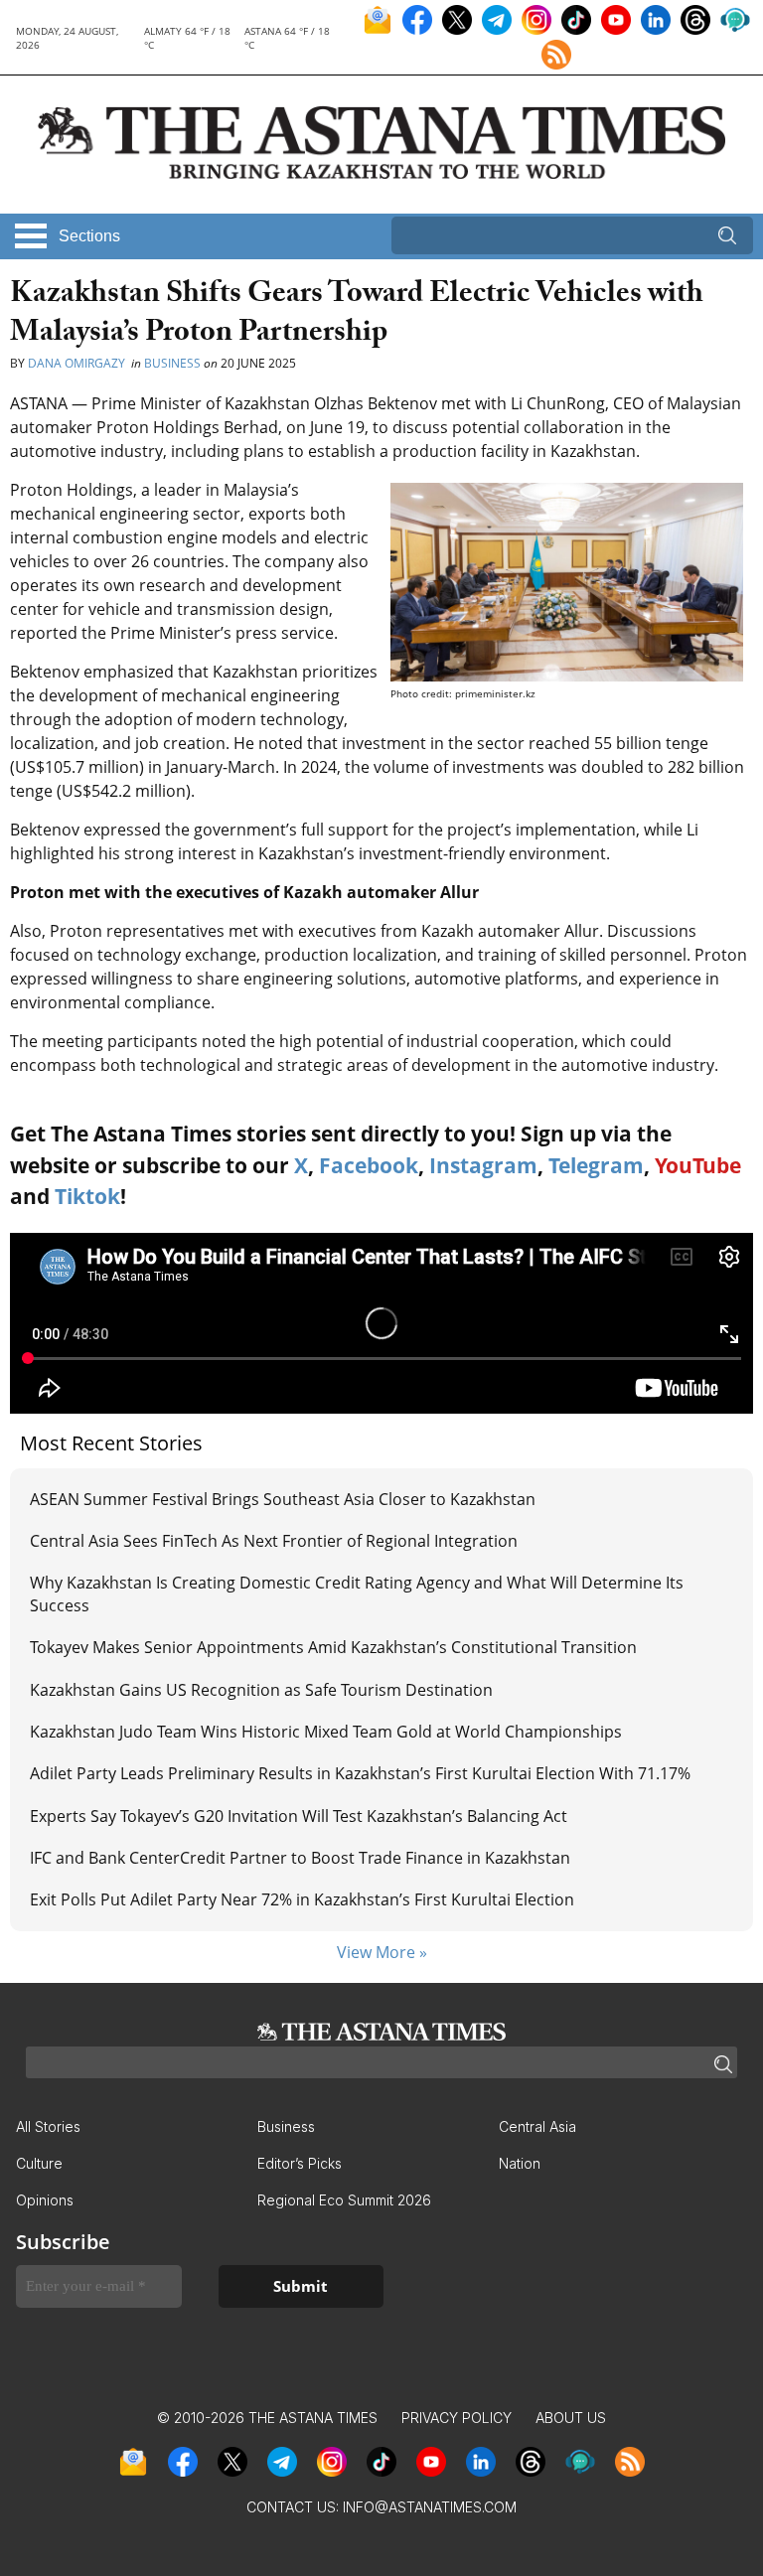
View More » (382, 1952)
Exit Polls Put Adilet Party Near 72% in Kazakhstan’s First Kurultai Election (302, 1899)
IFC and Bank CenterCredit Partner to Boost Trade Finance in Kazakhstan (300, 1858)
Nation (520, 2163)
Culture (39, 2163)
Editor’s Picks (300, 2163)
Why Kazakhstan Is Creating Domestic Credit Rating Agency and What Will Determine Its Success (357, 1593)
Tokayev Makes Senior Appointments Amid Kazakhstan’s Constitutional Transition (335, 1647)
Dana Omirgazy (78, 363)
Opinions (45, 2200)
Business (172, 363)
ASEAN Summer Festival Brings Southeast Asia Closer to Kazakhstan (283, 1499)
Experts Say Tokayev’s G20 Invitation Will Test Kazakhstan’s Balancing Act (299, 1816)
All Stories (48, 2126)
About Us (571, 2418)
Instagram (483, 1165)
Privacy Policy (457, 2418)
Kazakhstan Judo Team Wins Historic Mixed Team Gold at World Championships (326, 1732)
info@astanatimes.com (430, 2507)
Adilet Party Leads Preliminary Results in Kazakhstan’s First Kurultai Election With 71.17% (360, 1773)
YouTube (698, 1165)
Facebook (369, 1165)
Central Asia (537, 2126)
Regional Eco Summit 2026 (344, 2200)
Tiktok (87, 1196)
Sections (89, 236)
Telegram (596, 1165)
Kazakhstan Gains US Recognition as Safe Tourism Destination (261, 1690)
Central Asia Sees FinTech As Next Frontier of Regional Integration (274, 1541)
